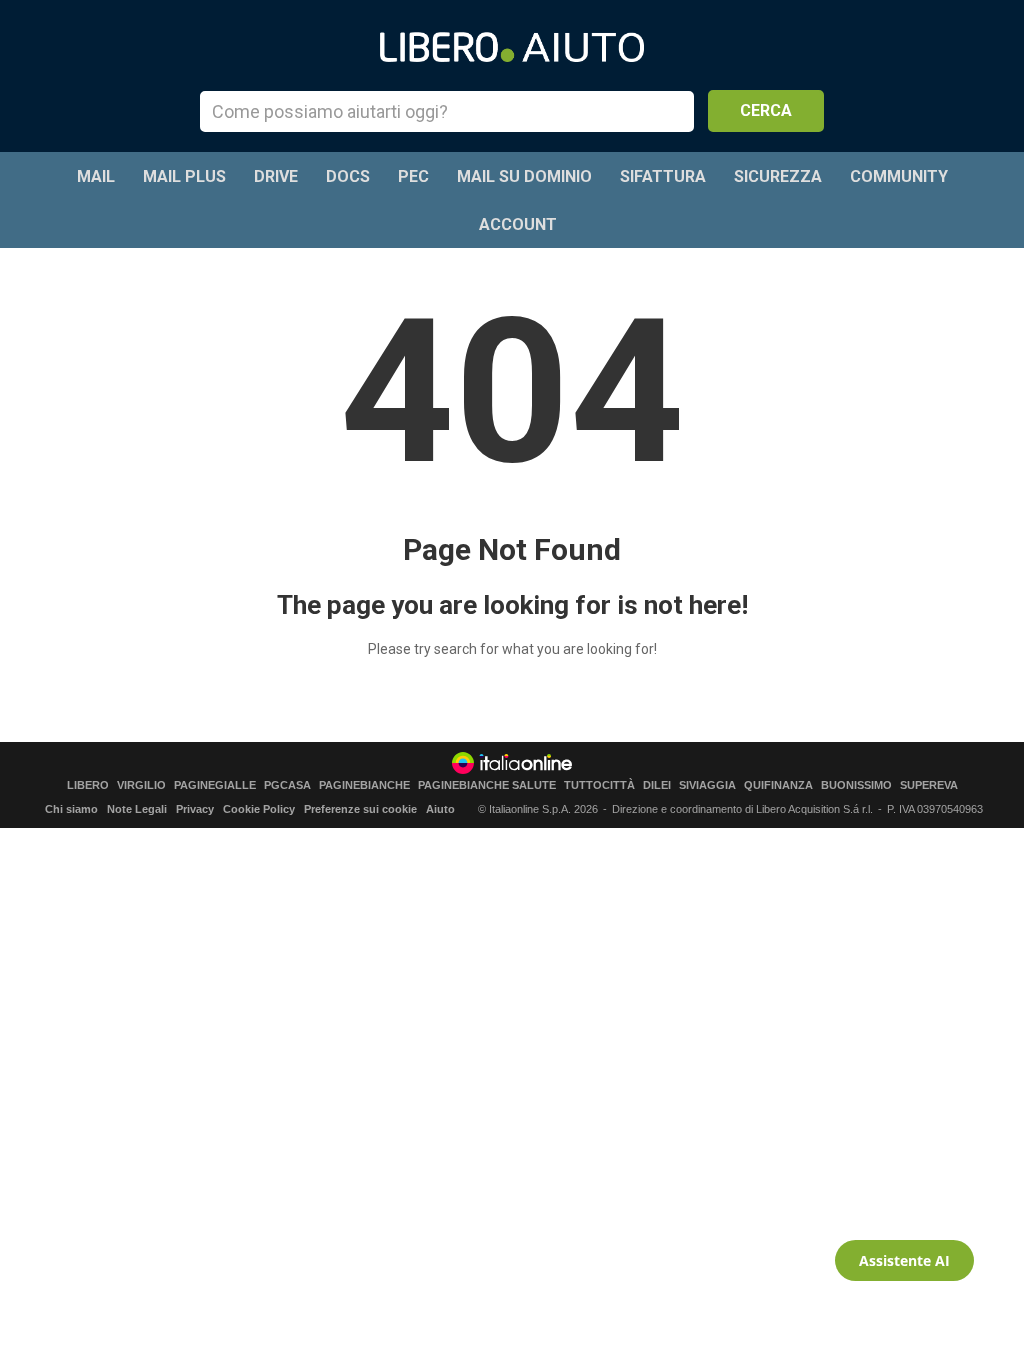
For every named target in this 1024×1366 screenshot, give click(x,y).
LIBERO (88, 785)
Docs (348, 176)
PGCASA (287, 785)
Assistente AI (904, 1260)
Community (899, 176)
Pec (413, 176)
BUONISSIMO (856, 785)
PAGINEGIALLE (215, 785)
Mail (96, 176)
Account (518, 224)
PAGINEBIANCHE (364, 785)
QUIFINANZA (778, 785)
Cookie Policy (259, 809)
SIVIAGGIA (707, 785)
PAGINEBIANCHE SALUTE (487, 785)
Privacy (195, 809)
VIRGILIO (141, 785)
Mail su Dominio (524, 176)
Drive (276, 176)
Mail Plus (184, 176)
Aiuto (440, 809)
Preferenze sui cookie (360, 809)
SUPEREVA (929, 785)
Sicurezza (778, 176)
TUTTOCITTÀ (599, 785)
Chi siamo (71, 809)
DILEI (657, 785)
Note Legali (137, 809)
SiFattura (663, 176)
